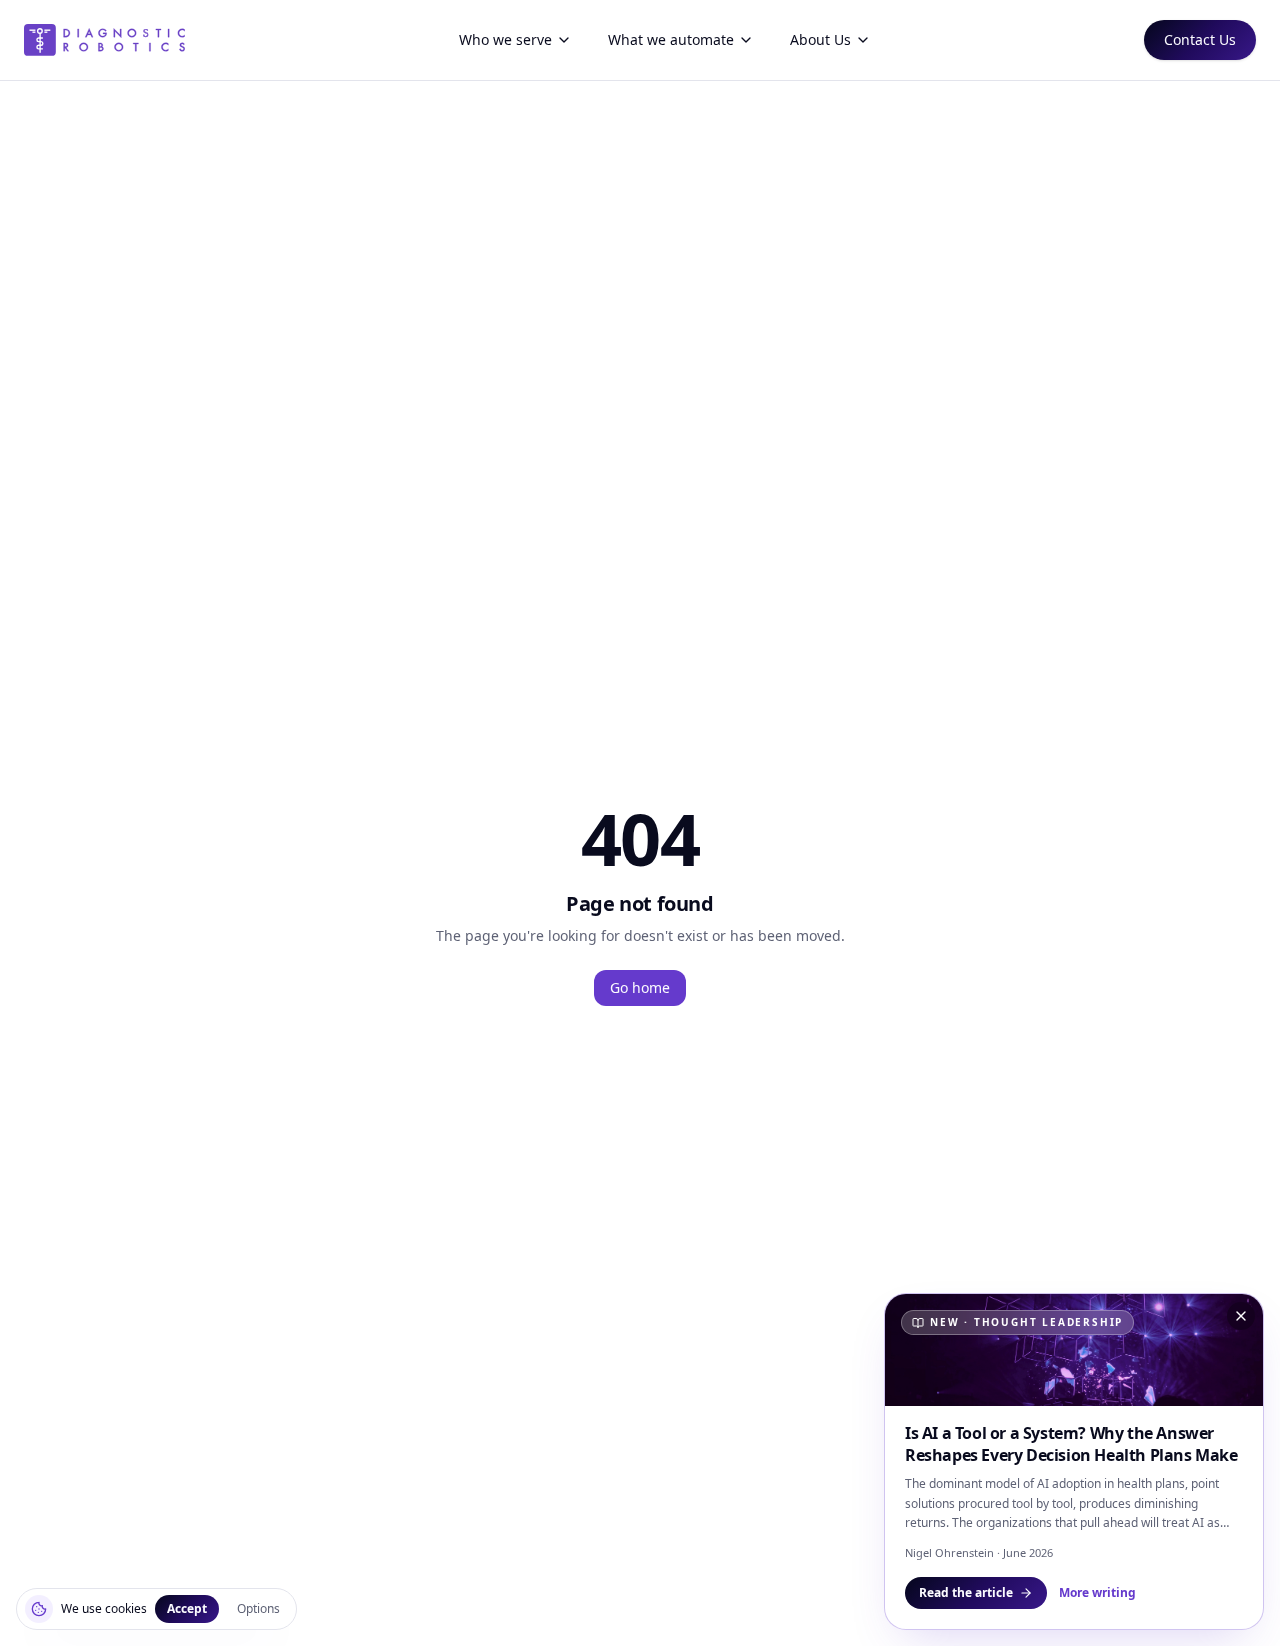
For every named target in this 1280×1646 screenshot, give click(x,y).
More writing (1097, 1593)
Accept (187, 1608)
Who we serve (505, 39)
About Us (820, 39)
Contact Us (1200, 39)
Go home (640, 987)
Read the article (966, 1592)
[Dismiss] (1241, 1316)
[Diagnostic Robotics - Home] (104, 40)
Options (258, 1608)
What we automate (671, 39)
